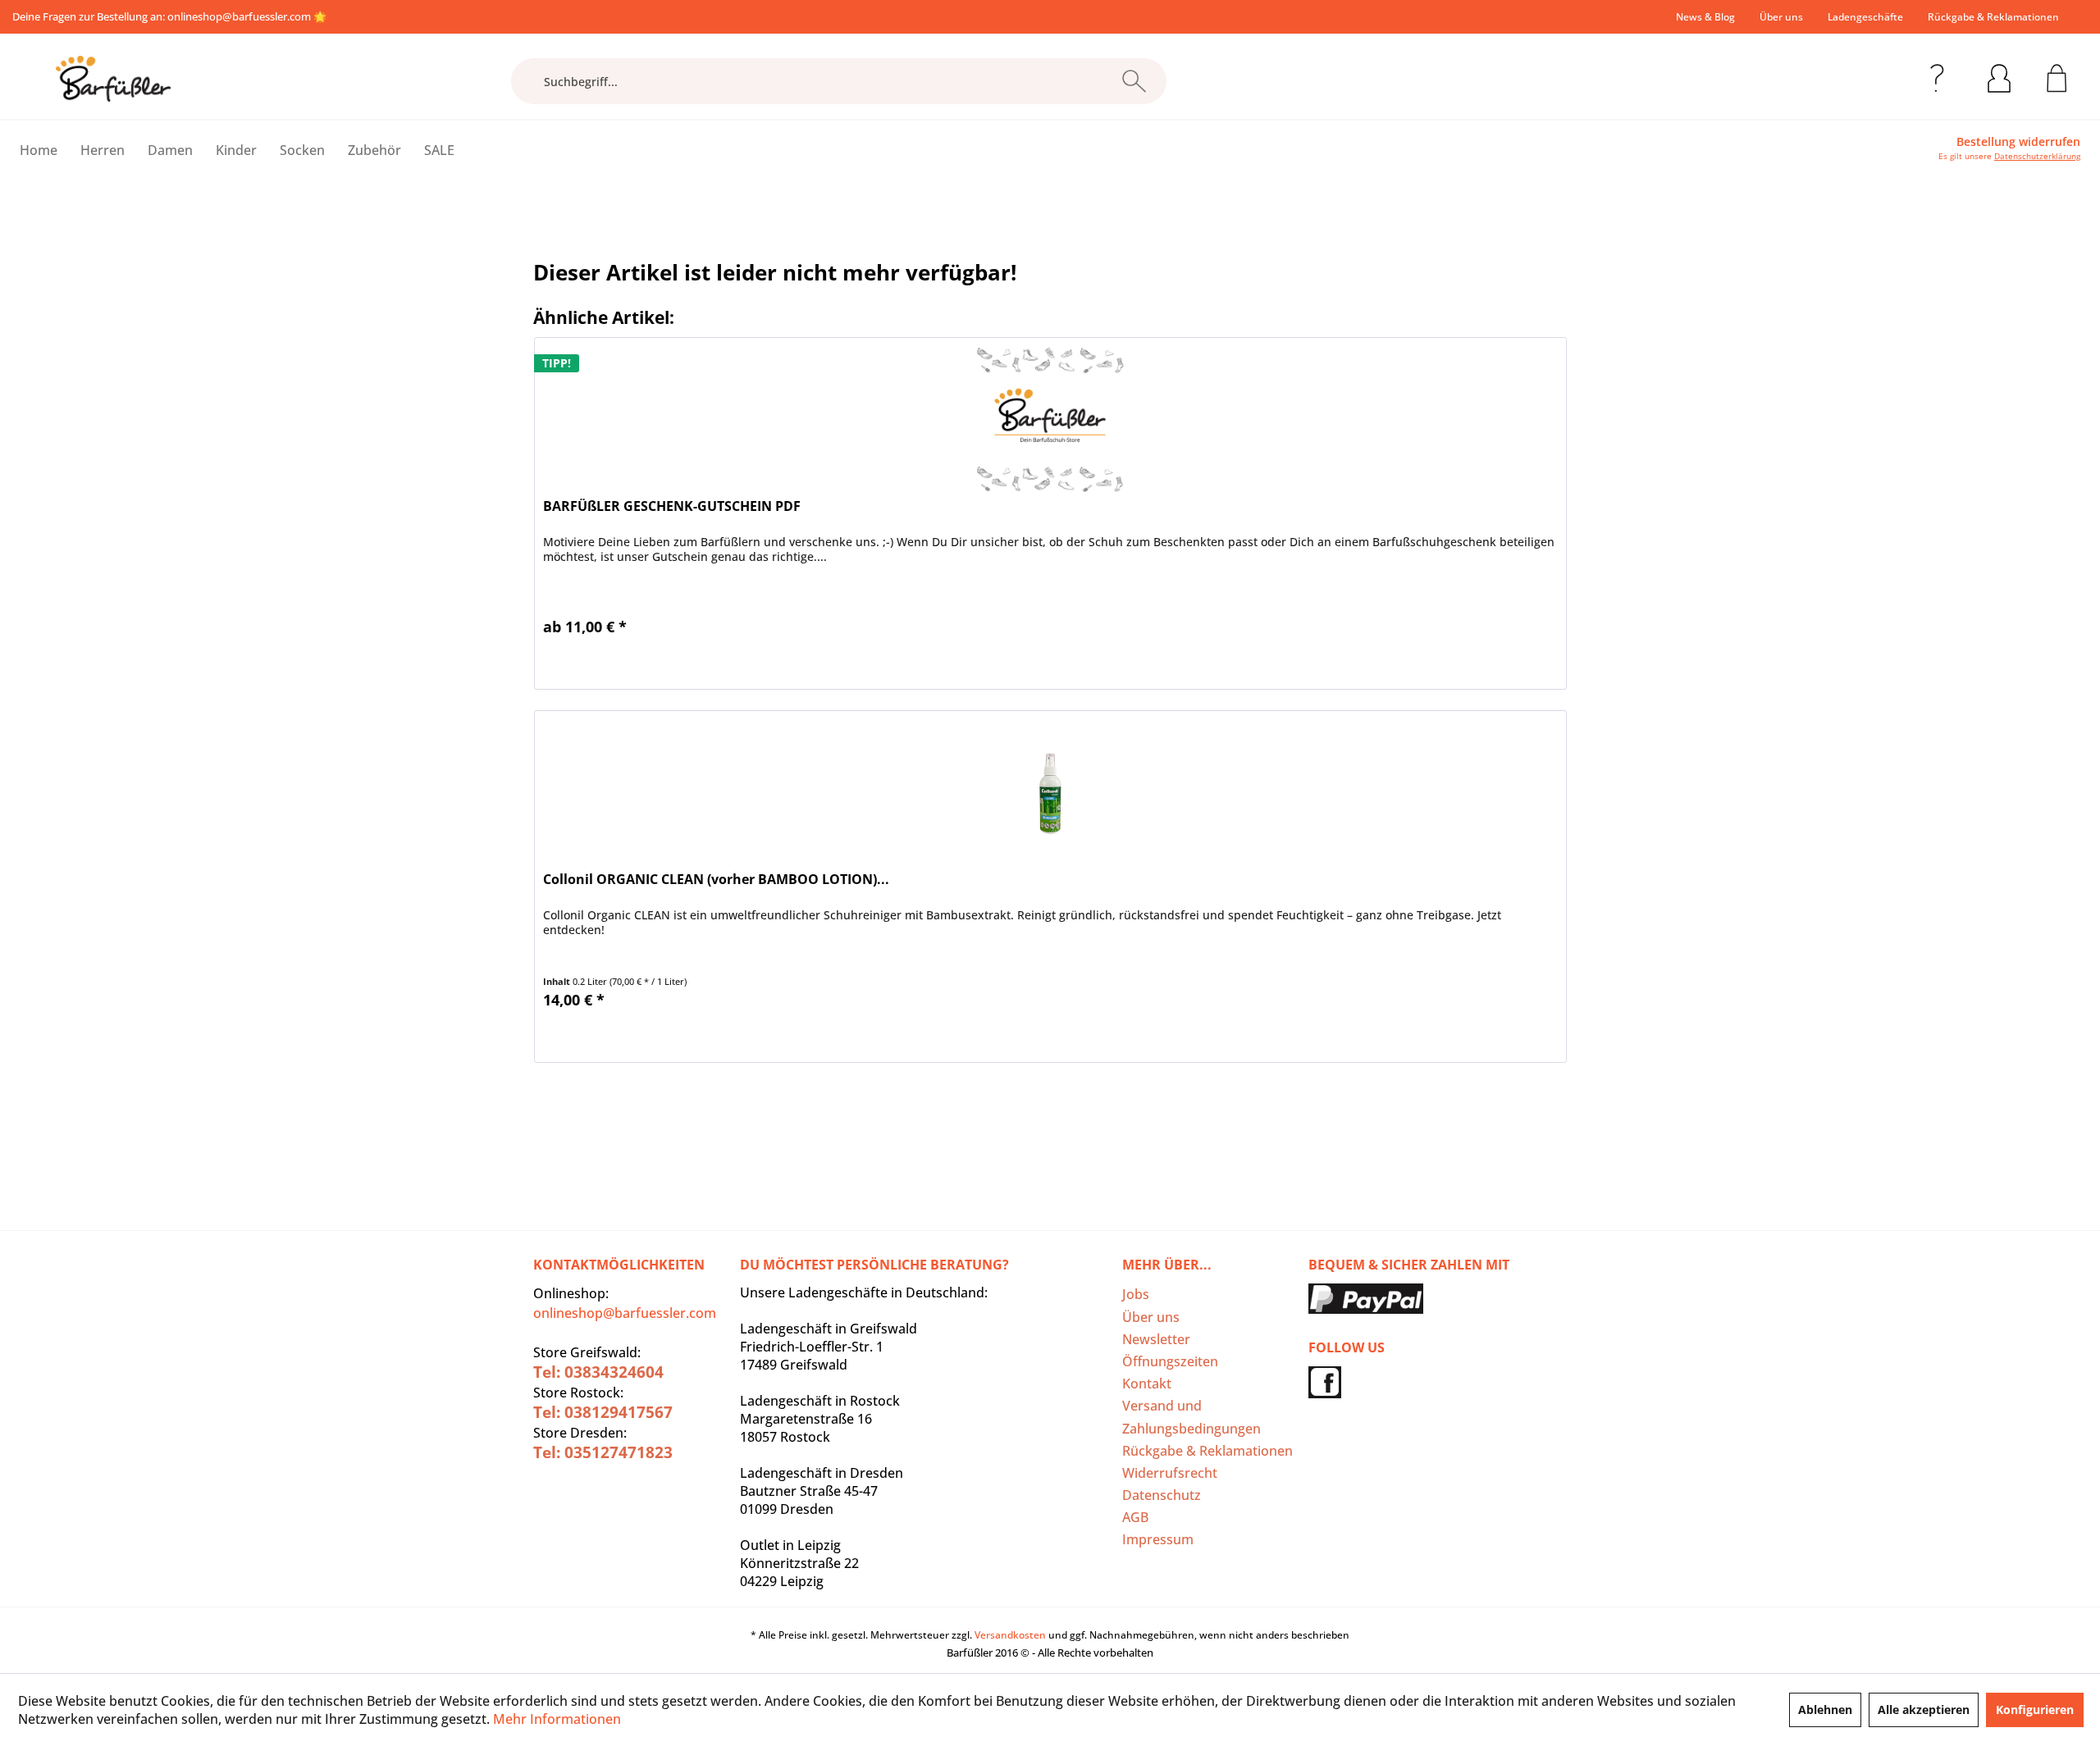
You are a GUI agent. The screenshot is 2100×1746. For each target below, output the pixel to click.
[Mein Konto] (1999, 75)
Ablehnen (1825, 1710)
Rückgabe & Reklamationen (1993, 17)
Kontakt (1147, 1384)
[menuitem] (1705, 17)
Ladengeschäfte (1865, 17)
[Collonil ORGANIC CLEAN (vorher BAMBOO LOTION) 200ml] (1050, 793)
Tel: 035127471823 (603, 1452)
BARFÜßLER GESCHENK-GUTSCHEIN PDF (672, 506)
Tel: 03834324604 (598, 1372)
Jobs (1136, 1294)
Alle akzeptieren (1924, 1710)
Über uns (1781, 17)
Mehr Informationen (557, 1719)
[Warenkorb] (2057, 75)
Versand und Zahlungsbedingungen (1192, 1417)
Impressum (1158, 1539)
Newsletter (1156, 1339)
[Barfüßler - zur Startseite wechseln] (113, 79)
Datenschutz (1162, 1495)
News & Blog (1705, 17)
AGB (1135, 1517)
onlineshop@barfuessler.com (239, 16)
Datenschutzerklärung (2037, 156)
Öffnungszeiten (1170, 1361)
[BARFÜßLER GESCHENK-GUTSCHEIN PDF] (1050, 420)
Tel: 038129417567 (603, 1412)
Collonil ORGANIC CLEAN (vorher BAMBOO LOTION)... (716, 880)
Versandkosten (1010, 1635)
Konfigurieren (2035, 1710)
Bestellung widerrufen (2018, 142)
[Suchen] (1134, 81)
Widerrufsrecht (1170, 1473)
